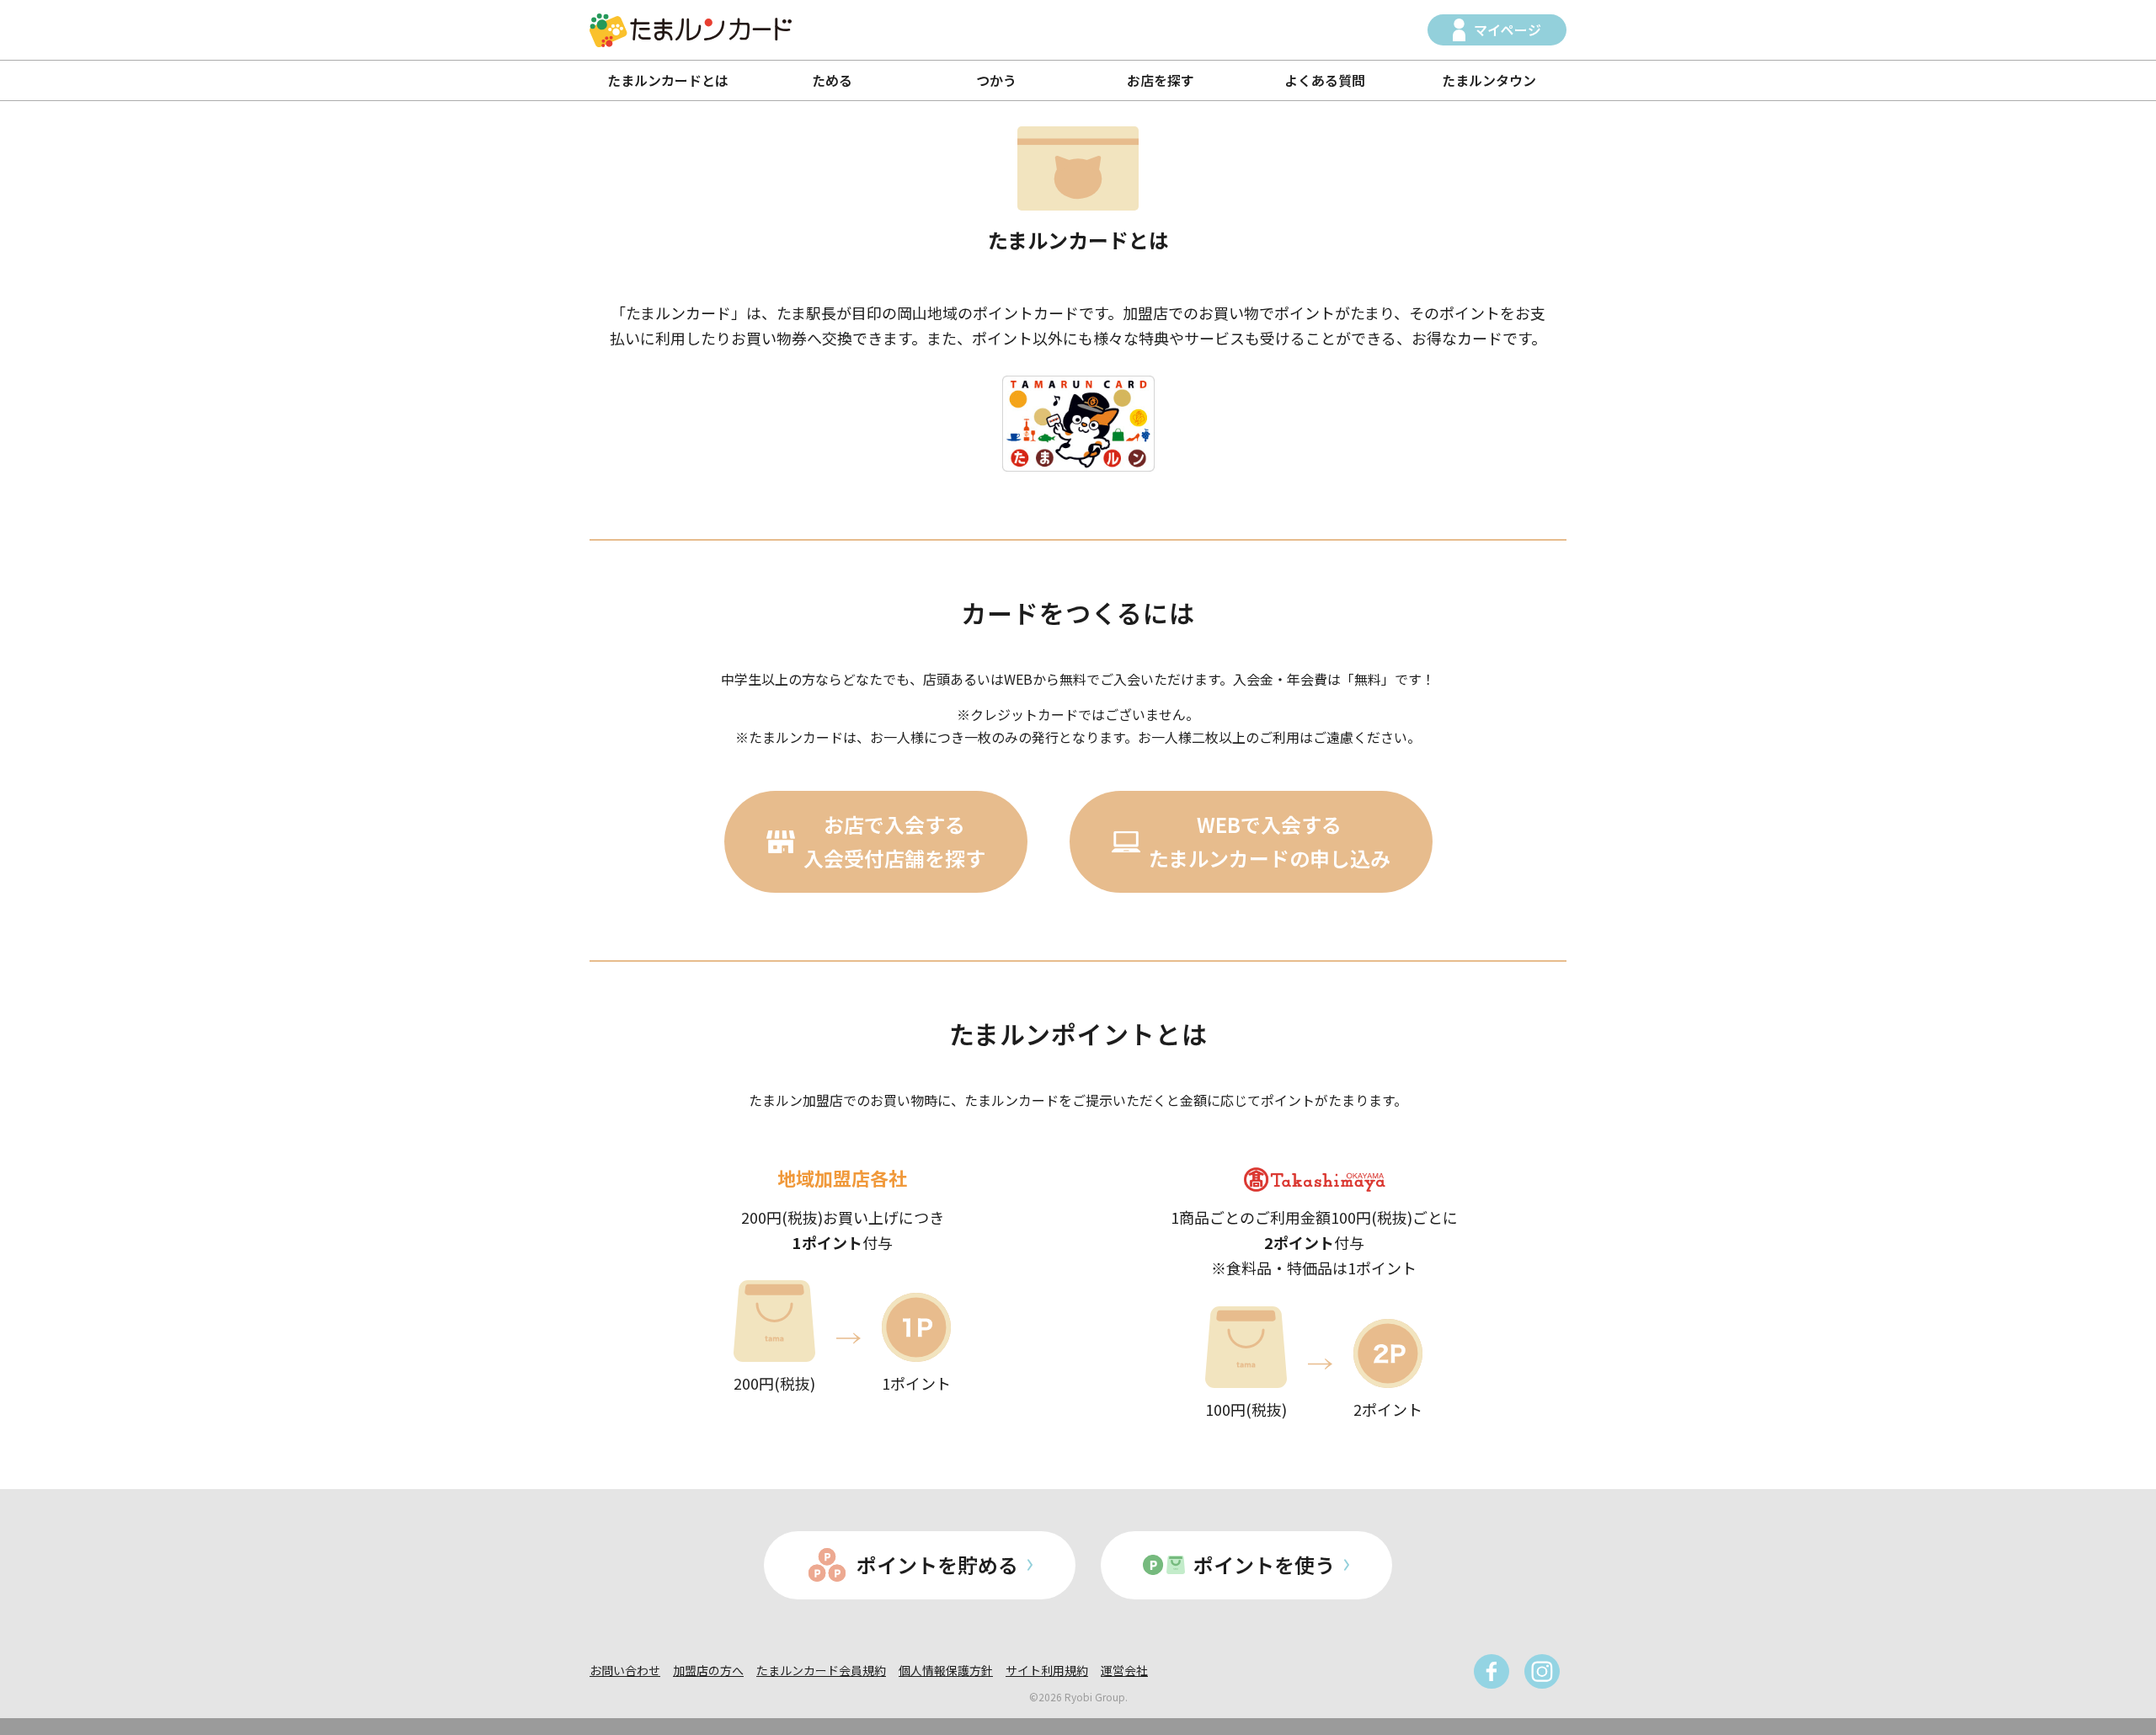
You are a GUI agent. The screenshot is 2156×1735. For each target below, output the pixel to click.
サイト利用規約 (1047, 1670)
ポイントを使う (1264, 1564)
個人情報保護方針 (946, 1670)
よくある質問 (1325, 80)
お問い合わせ (625, 1670)
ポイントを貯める (937, 1564)
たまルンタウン (1489, 80)
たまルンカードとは (668, 80)
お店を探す (1161, 80)
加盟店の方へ (708, 1670)
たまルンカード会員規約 (821, 1670)
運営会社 (1124, 1670)
